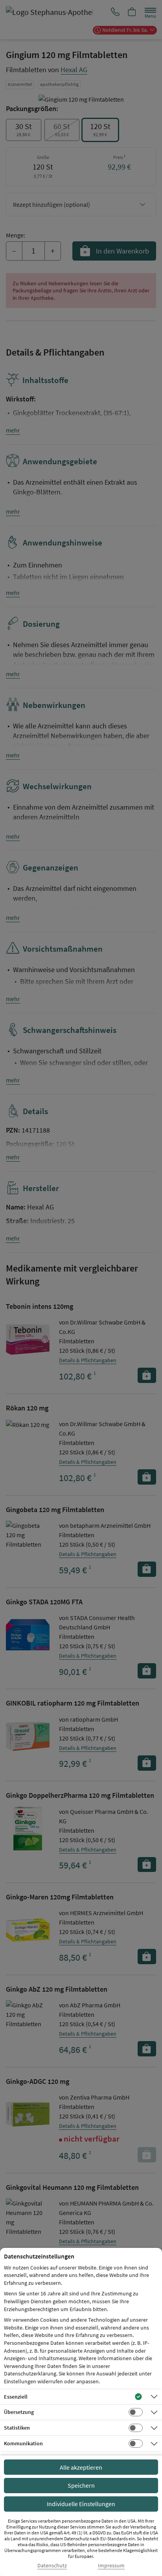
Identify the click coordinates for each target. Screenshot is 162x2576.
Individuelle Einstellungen (81, 2504)
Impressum (111, 2566)
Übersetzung (19, 2412)
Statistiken (17, 2428)
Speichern (81, 2485)
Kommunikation (23, 2443)
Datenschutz (52, 2566)
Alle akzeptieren (81, 2467)
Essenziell (16, 2397)
